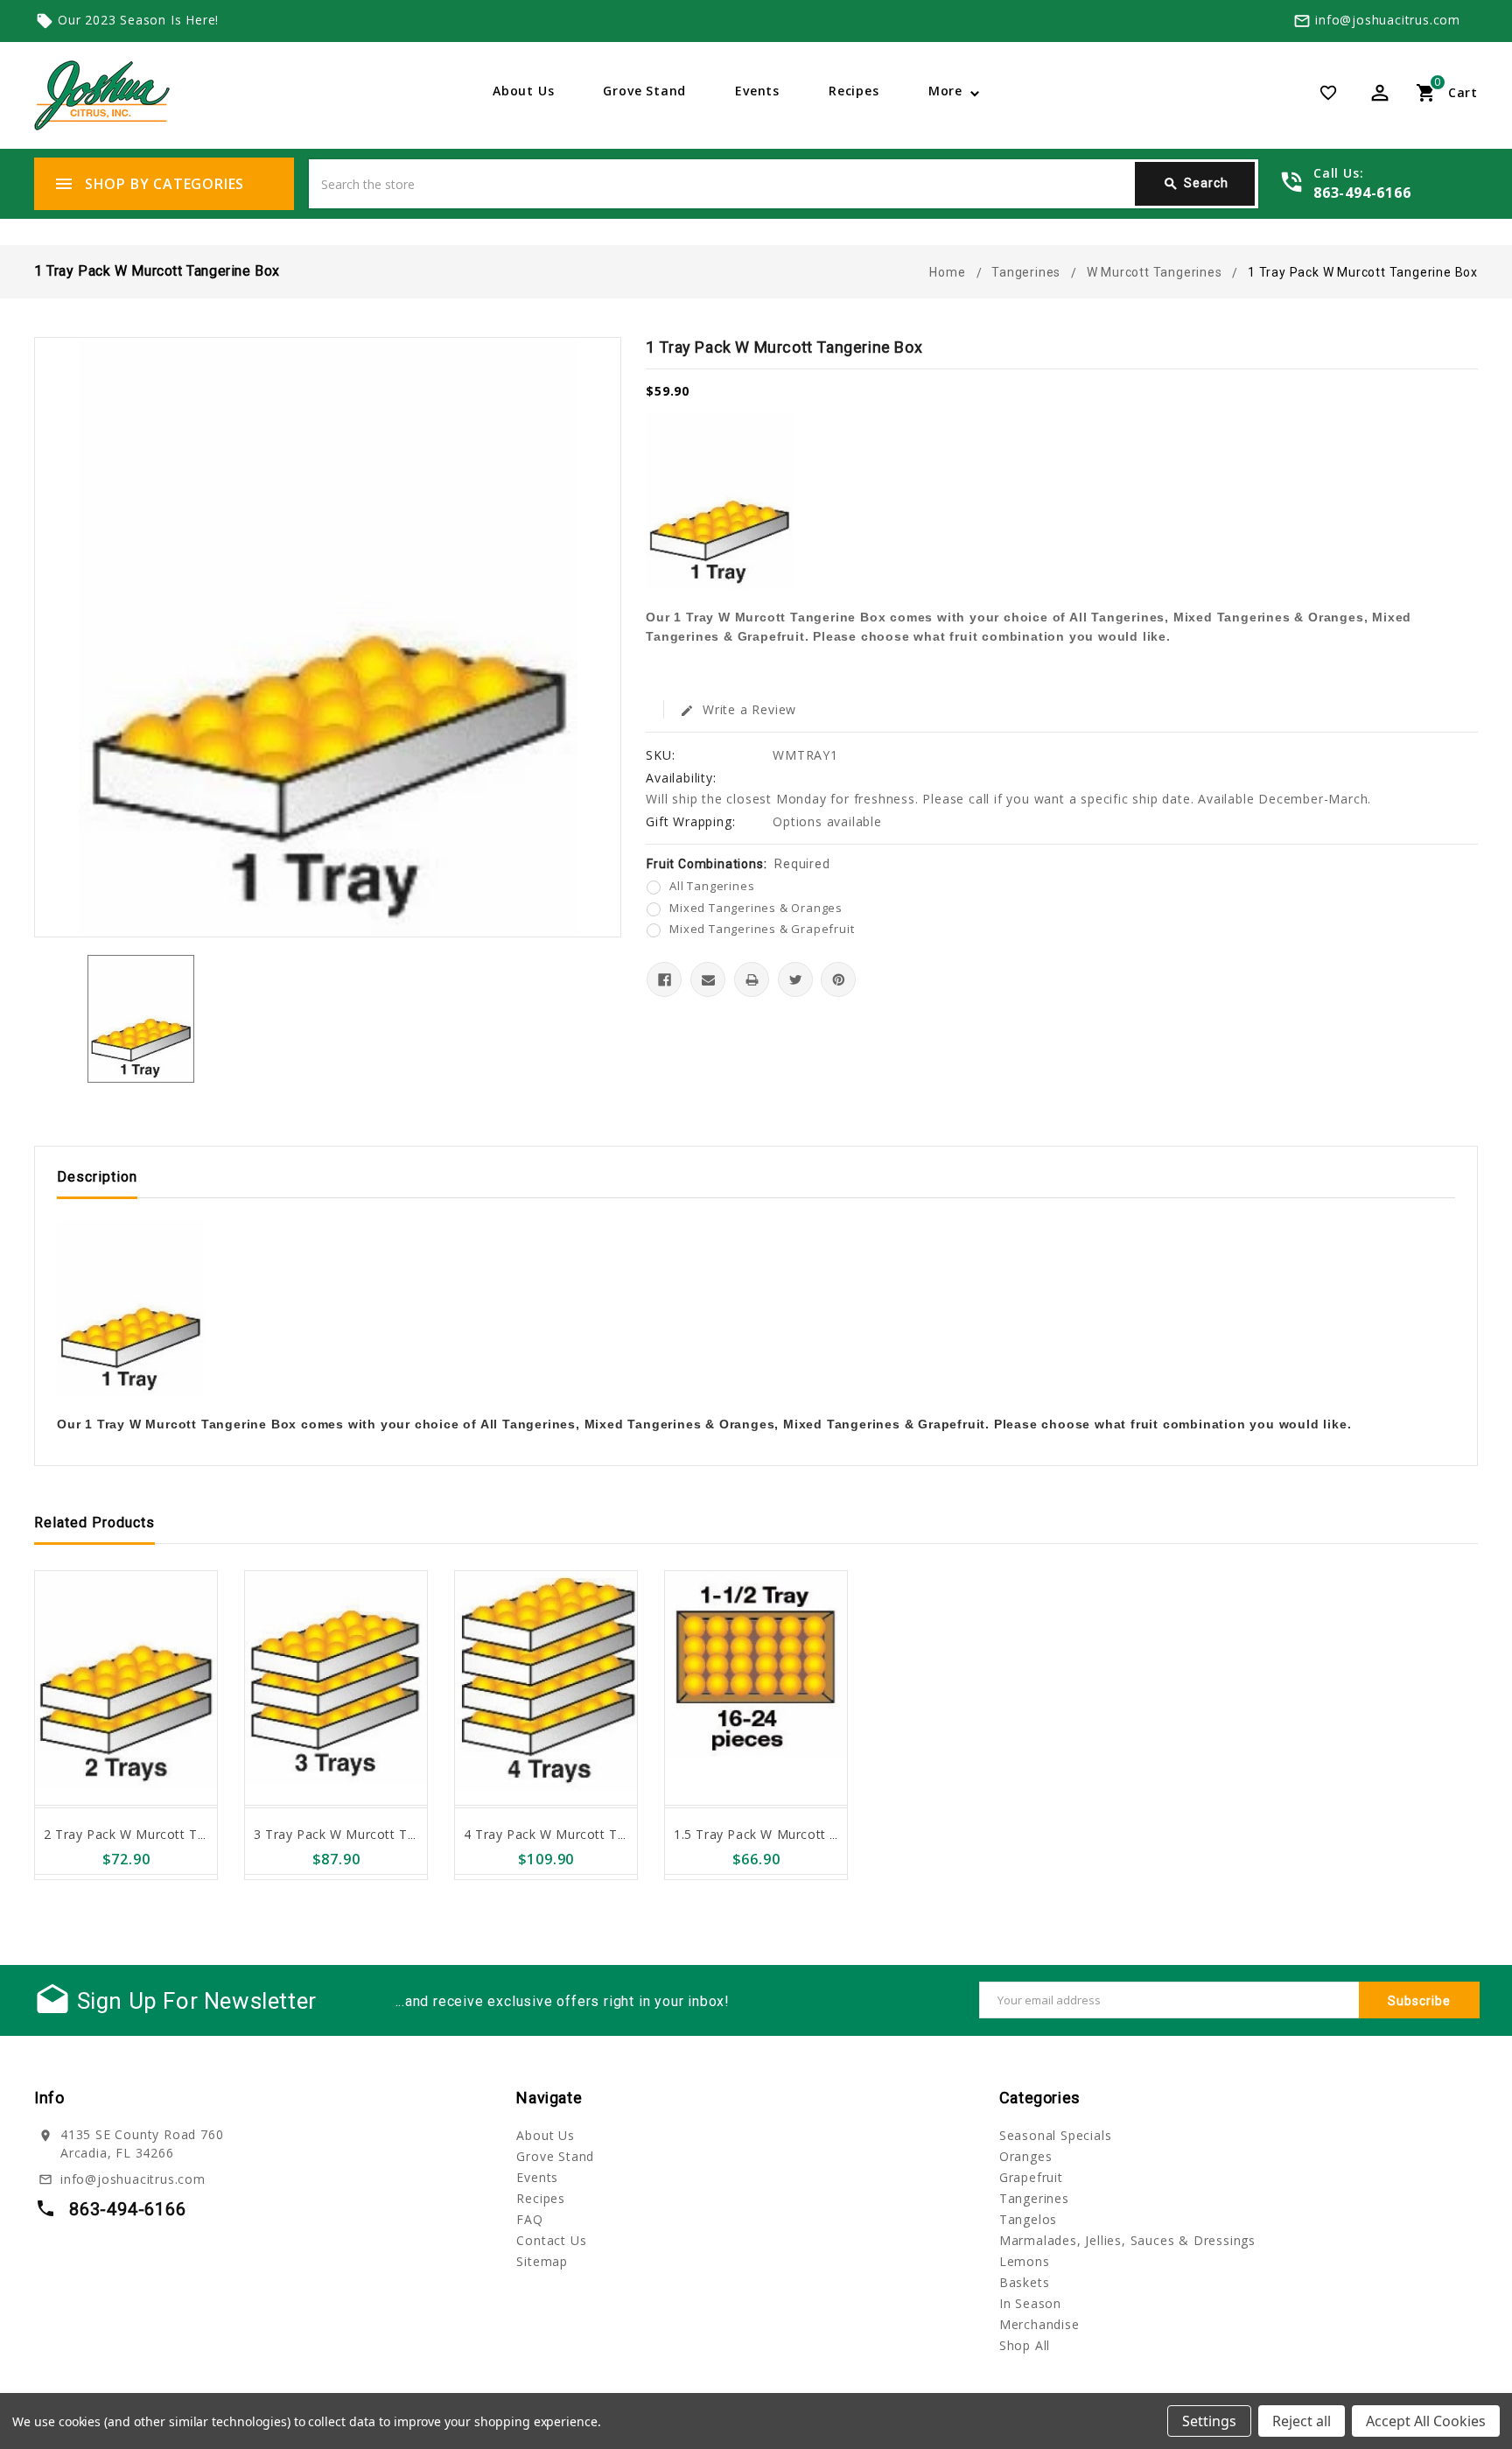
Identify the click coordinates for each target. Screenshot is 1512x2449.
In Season (1030, 2303)
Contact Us (551, 2240)
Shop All (1025, 2345)
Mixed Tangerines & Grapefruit (762, 929)
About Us (523, 91)
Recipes (854, 91)
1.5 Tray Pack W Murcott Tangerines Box (800, 1834)
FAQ (529, 2219)
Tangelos (1028, 2219)
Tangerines (1034, 2198)
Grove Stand (644, 91)
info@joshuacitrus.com (1388, 20)
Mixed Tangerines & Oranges (756, 908)
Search (1196, 184)
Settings (1209, 2421)
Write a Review (738, 709)
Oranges (1026, 2156)
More (945, 91)
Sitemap (542, 2261)
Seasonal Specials (1056, 2135)
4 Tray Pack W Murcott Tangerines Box (585, 1834)
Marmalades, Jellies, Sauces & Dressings (1127, 2240)
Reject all (1302, 2421)
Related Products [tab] (94, 1523)
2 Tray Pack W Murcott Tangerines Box (165, 1834)
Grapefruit (1031, 2177)
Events (757, 91)
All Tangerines (712, 886)
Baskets (1025, 2282)
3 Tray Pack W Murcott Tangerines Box (375, 1834)
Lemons (1025, 2261)
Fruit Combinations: (738, 864)
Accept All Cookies (1426, 2421)
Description (97, 1177)
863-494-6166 (1362, 193)
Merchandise (1039, 2324)
